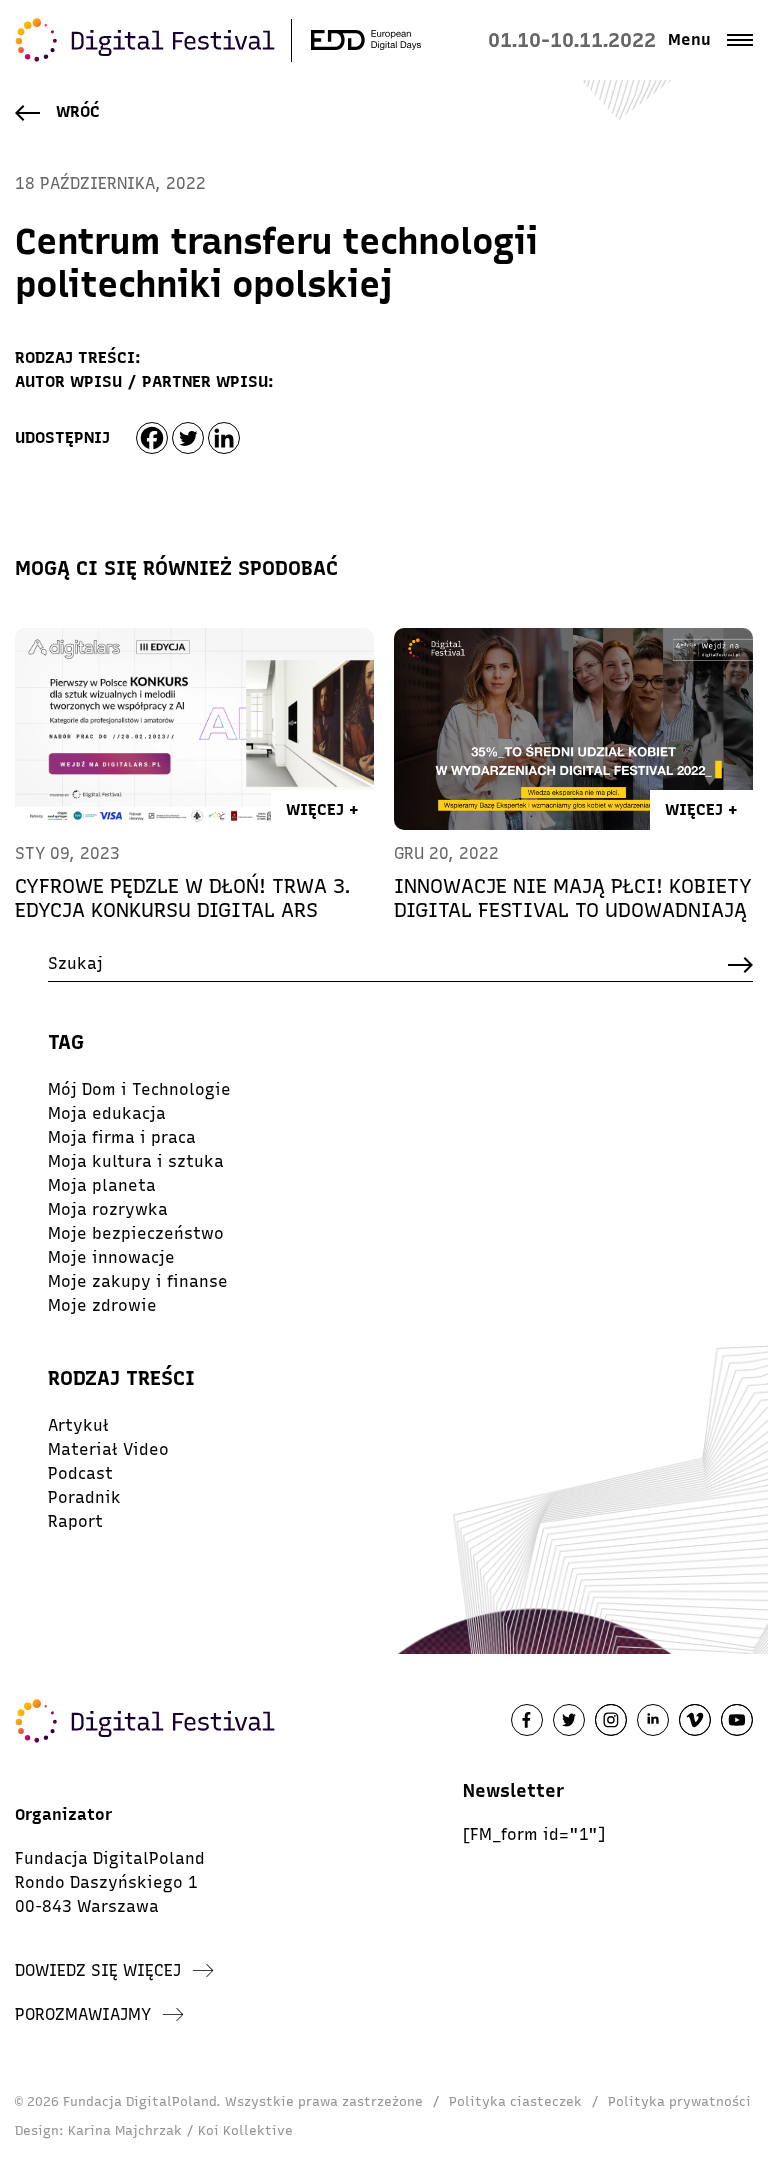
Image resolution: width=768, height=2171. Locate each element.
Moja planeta (102, 1185)
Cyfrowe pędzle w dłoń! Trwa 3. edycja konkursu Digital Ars (183, 898)
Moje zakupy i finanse (138, 1281)
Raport (75, 1521)
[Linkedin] (224, 438)
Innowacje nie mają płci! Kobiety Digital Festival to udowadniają (573, 898)
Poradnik (84, 1497)
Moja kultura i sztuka (136, 1161)
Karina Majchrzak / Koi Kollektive (180, 2130)
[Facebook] (152, 438)
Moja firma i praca (122, 1137)
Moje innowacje (111, 1257)
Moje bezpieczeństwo (136, 1233)
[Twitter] (188, 438)
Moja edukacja (107, 1113)
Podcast (80, 1473)
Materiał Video (108, 1449)
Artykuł (78, 1425)
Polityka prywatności (679, 2101)
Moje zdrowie (102, 1305)
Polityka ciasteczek (515, 2101)
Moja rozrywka (108, 1209)
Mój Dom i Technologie (139, 1089)
